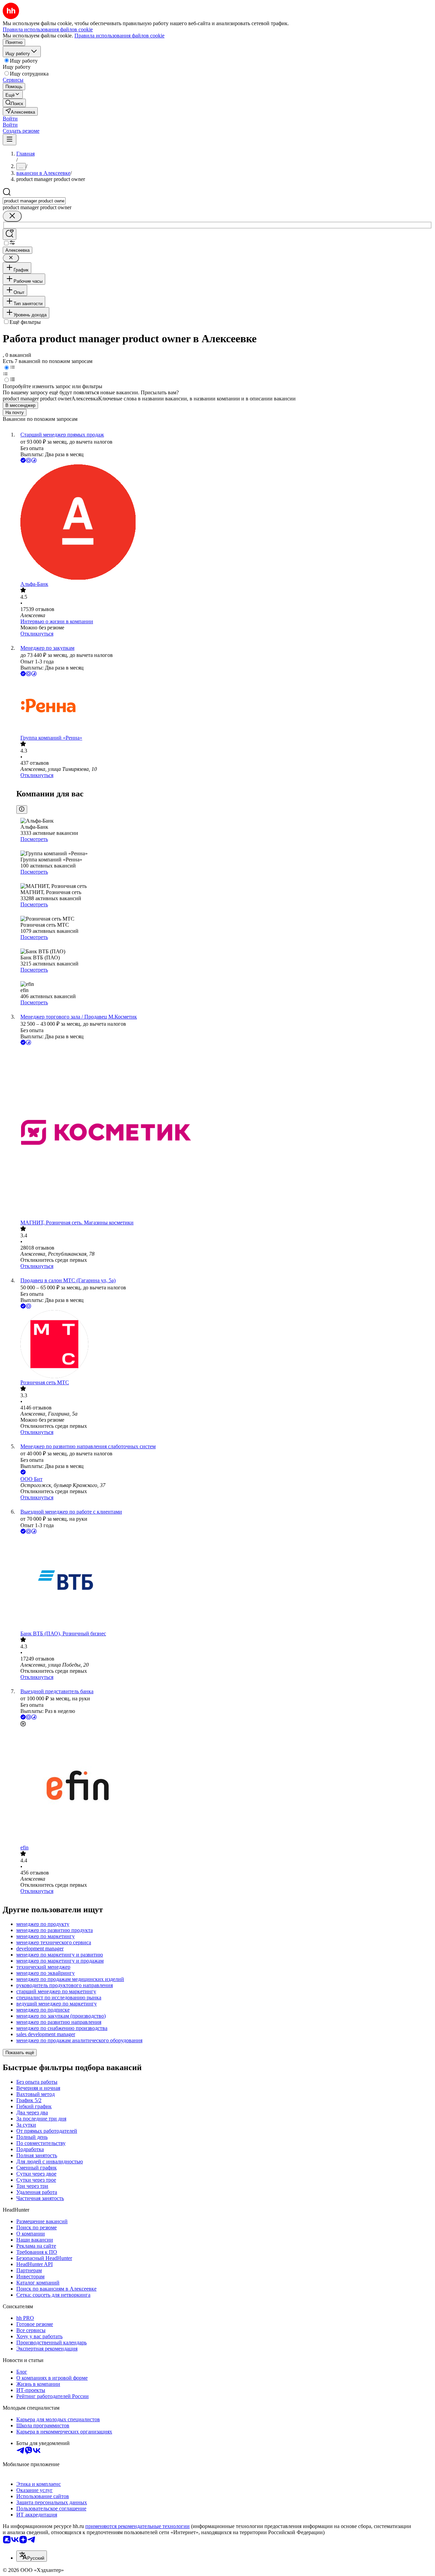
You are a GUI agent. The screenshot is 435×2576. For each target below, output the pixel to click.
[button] (10, 119)
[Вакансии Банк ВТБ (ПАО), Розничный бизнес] (224, 1583)
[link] (14, 103)
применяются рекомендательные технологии (137, 2526)
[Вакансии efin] (224, 1786)
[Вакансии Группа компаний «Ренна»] (224, 706)
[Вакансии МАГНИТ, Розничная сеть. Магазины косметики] (224, 1133)
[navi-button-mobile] (10, 140)
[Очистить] (12, 216)
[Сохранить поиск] (10, 234)
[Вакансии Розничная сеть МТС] (224, 1345)
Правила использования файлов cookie (119, 36)
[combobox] (34, 201)
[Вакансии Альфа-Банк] (224, 523)
